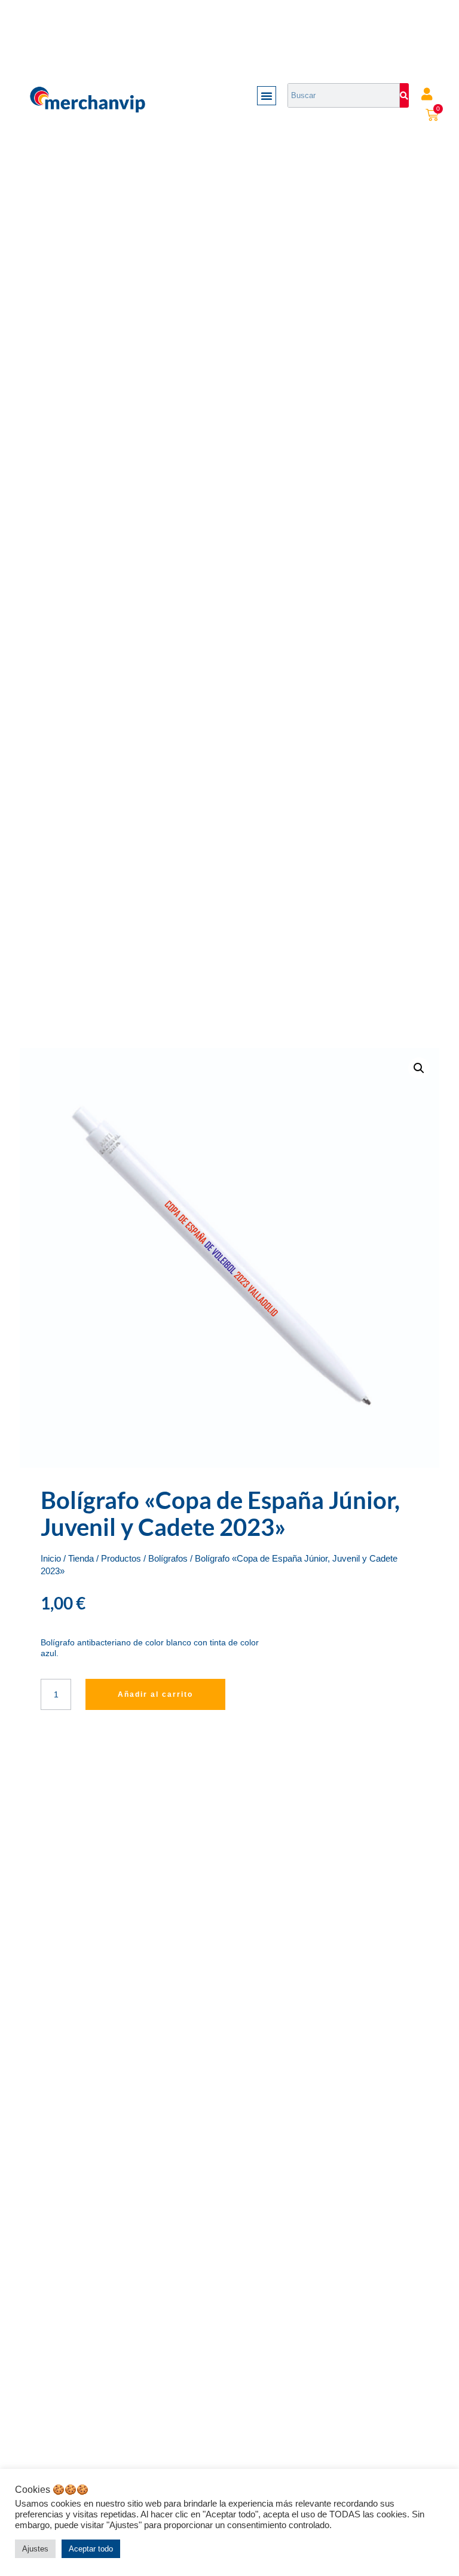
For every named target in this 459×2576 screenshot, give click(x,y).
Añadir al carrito (155, 1694)
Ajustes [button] (35, 2549)
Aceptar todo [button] (91, 2549)
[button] (267, 96)
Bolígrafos (168, 1559)
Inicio (51, 1559)
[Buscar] (404, 95)
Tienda (81, 1559)
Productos (121, 1559)
